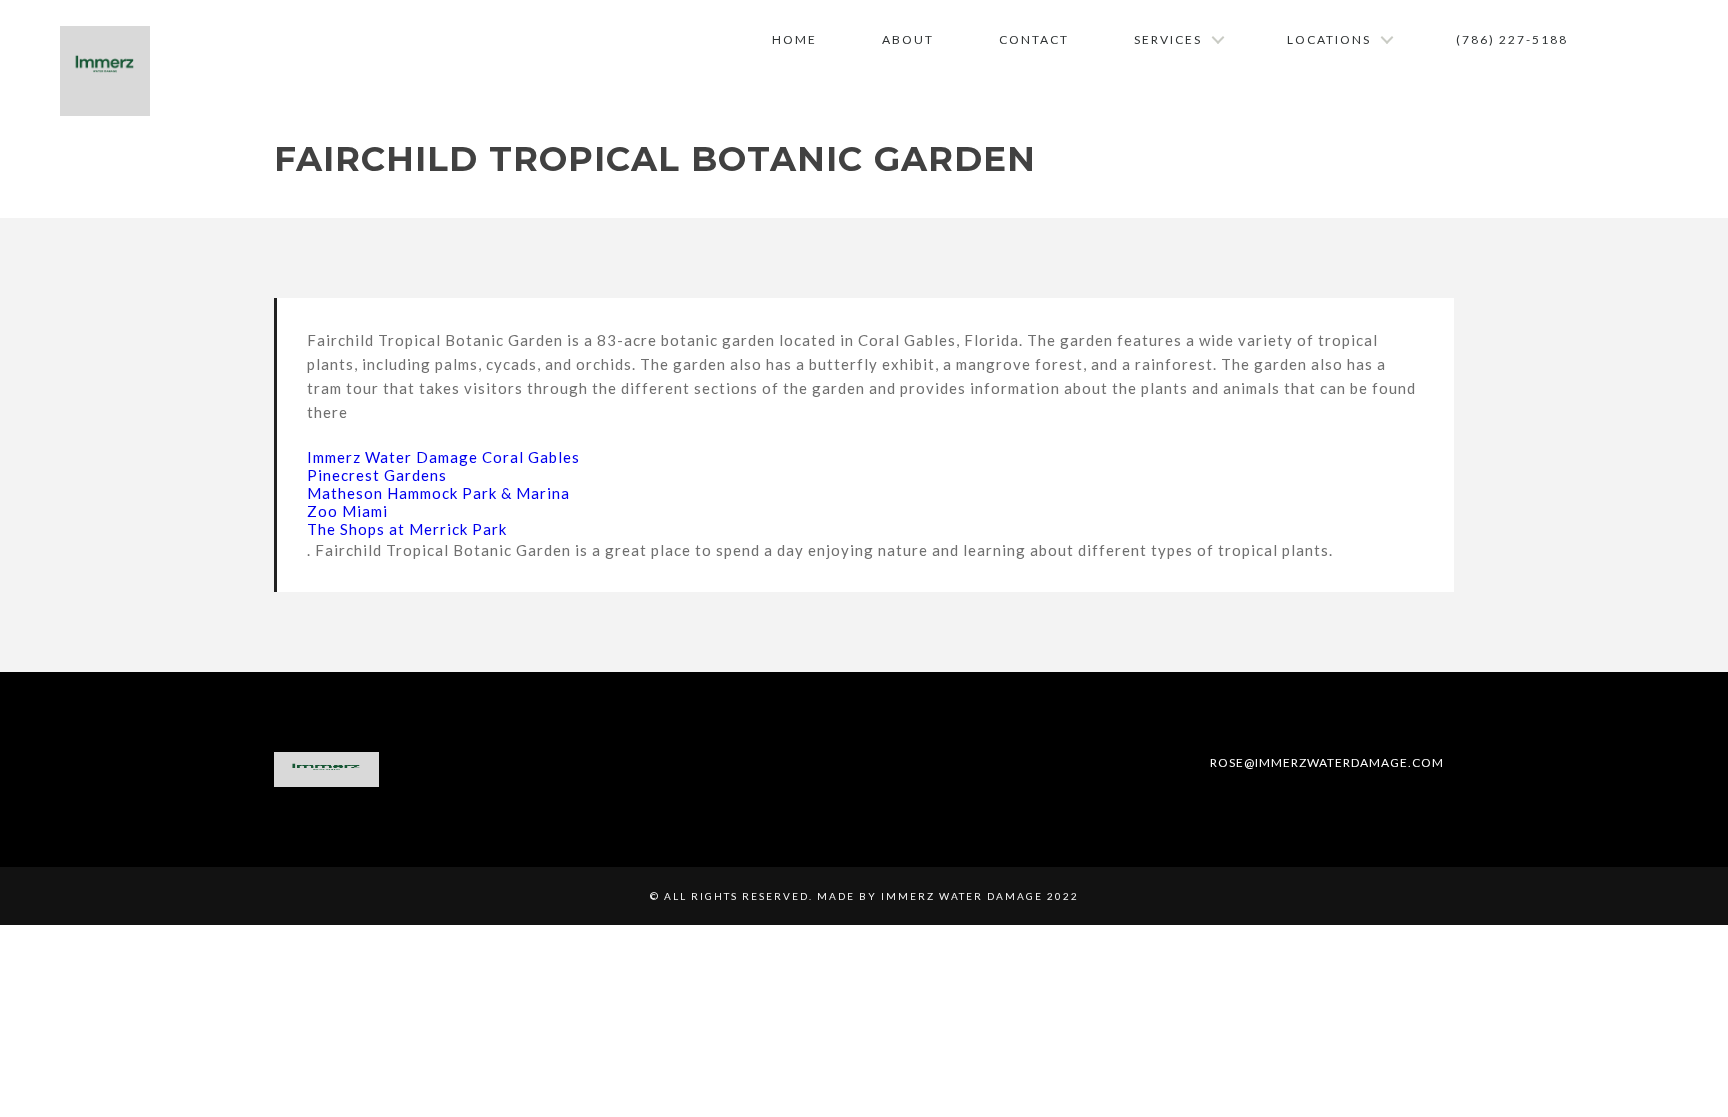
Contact (1034, 39)
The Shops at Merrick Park (407, 529)
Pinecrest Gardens (377, 475)
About (908, 39)
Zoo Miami (347, 511)
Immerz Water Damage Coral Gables (443, 457)
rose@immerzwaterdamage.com (1325, 762)
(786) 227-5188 (1512, 39)
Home (794, 39)
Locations (1329, 39)
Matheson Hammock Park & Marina (438, 493)
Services (1168, 39)
